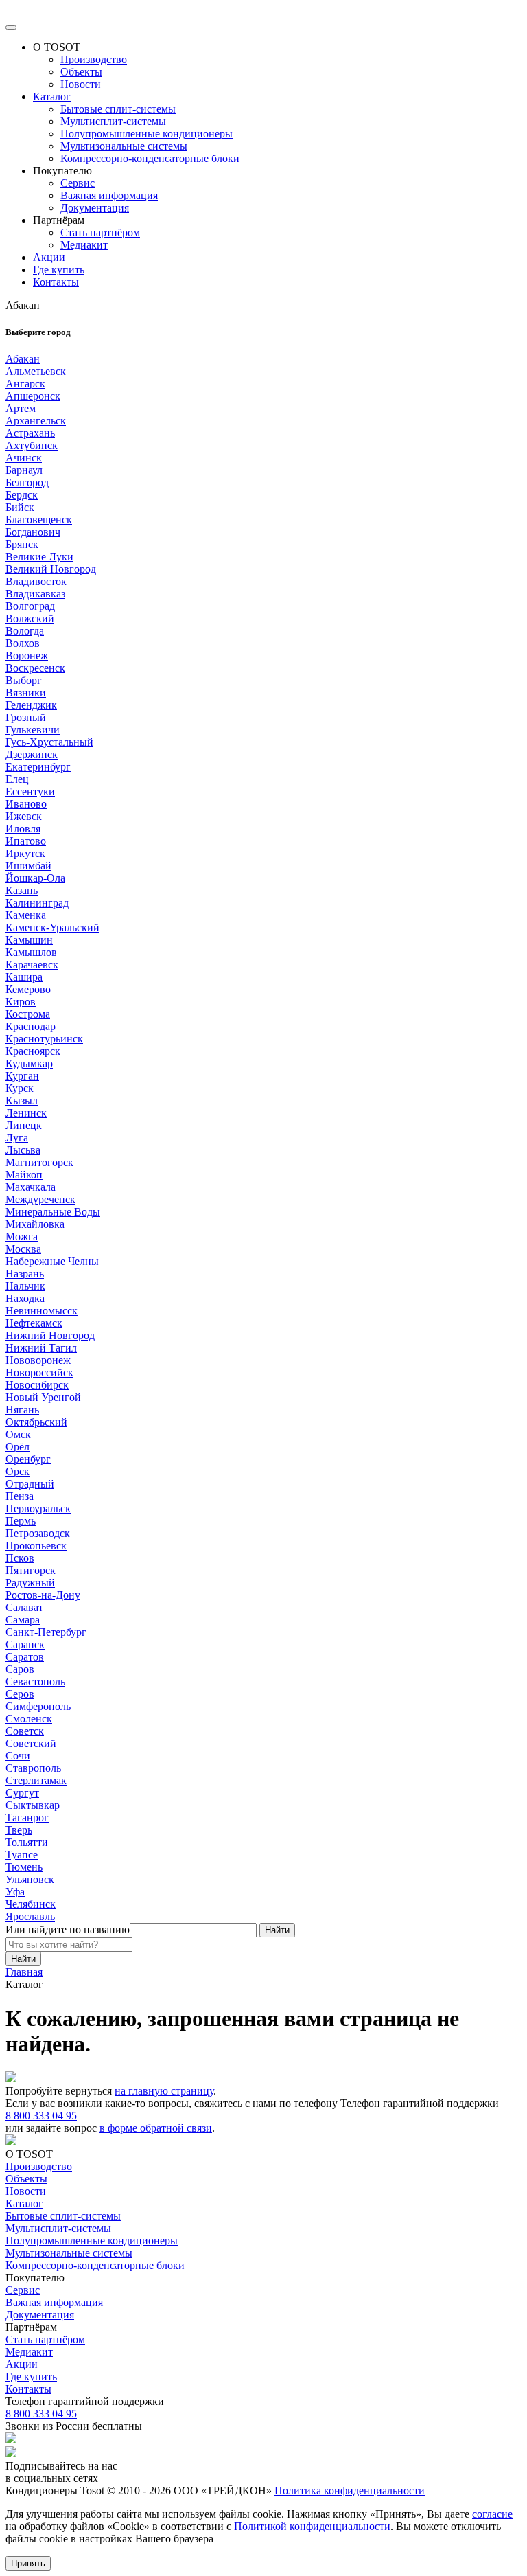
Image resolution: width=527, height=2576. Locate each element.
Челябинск (31, 1904)
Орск (17, 1471)
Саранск (25, 1644)
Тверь (19, 1830)
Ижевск (24, 816)
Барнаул (24, 470)
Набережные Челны (52, 1261)
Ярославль (30, 1916)
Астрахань (30, 433)
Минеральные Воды (53, 1212)
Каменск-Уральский (52, 927)
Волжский (30, 618)
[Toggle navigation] (11, 27)
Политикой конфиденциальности (312, 2526)
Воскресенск (35, 668)
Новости (81, 84)
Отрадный (30, 1484)
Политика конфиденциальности (350, 2490)
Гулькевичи (33, 730)
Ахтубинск (32, 445)
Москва (23, 1249)
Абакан (23, 359)
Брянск (22, 544)
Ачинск (24, 458)
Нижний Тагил (41, 1348)
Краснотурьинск (44, 1039)
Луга (17, 1138)
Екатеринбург (38, 767)
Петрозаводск (38, 1533)
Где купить (59, 270)
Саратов (25, 1657)
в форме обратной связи (156, 2128)
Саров (20, 1669)
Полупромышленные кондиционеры (147, 134)
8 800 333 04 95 (41, 2116)
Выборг (24, 680)
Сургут (22, 1793)
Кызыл (22, 1101)
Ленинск (26, 1113)
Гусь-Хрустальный (49, 742)
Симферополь (38, 1706)
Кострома (28, 1014)
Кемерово (28, 989)
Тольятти (27, 1842)
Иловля (23, 829)
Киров (21, 1002)
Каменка (26, 915)
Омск (18, 1434)
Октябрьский (36, 1422)
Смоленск (29, 1719)
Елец (17, 779)
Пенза (20, 1496)
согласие (492, 2514)
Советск (25, 1731)
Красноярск (33, 1051)
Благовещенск (39, 520)
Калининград (37, 903)
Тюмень (24, 1867)
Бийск (20, 507)
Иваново (26, 804)
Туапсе (22, 1855)
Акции (49, 257)
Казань (22, 890)
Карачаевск (32, 965)
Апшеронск (33, 396)
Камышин (29, 940)
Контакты (56, 282)
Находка (25, 1298)
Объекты (81, 72)
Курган (22, 1076)
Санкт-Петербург (46, 1632)
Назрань (25, 1274)
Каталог (52, 96)
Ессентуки (30, 791)
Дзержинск (32, 754)
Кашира (24, 977)
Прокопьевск (36, 1546)
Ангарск (25, 384)
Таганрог (27, 1817)
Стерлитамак (36, 1780)
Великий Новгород (51, 569)
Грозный (26, 717)
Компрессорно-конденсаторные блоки (150, 158)
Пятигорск (31, 1570)
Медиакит (84, 245)
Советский (31, 1743)
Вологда (25, 631)
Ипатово (26, 841)
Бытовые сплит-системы (118, 109)
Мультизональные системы (124, 146)
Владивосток (36, 581)
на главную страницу (164, 2091)
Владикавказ (35, 594)
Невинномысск (42, 1311)
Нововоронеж (38, 1360)
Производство (94, 59)
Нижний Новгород (50, 1335)
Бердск (22, 495)
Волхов (23, 643)
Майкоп (24, 1175)
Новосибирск (37, 1385)
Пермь (21, 1521)
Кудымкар (29, 1063)
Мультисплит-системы (113, 121)
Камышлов (31, 952)
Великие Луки (39, 557)
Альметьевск (36, 371)
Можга (22, 1236)
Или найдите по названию (68, 1929)
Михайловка (35, 1224)
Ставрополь (33, 1768)
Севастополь (35, 1682)
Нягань (22, 1410)
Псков (20, 1558)
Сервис (78, 183)
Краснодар (31, 1026)
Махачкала (31, 1187)
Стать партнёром (100, 232)
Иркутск (25, 853)
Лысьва (23, 1150)
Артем (21, 408)
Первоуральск (38, 1508)
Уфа (15, 1892)
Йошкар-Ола (35, 878)
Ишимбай (28, 866)
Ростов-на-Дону (43, 1595)
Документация (95, 208)
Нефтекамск (34, 1323)
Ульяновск (30, 1879)
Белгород (27, 482)
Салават (24, 1607)
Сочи (18, 1756)
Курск (20, 1088)
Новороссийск (39, 1372)
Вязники (26, 693)
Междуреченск (40, 1199)
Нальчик (25, 1286)
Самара (23, 1620)
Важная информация (109, 195)
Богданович (33, 532)
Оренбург (28, 1459)
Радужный (30, 1583)
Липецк (24, 1125)
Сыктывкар (33, 1805)
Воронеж (27, 656)
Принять (28, 2563)
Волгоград (30, 606)
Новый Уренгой (43, 1397)
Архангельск (36, 421)
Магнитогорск (39, 1162)
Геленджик (31, 705)
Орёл (17, 1447)
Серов (20, 1694)
